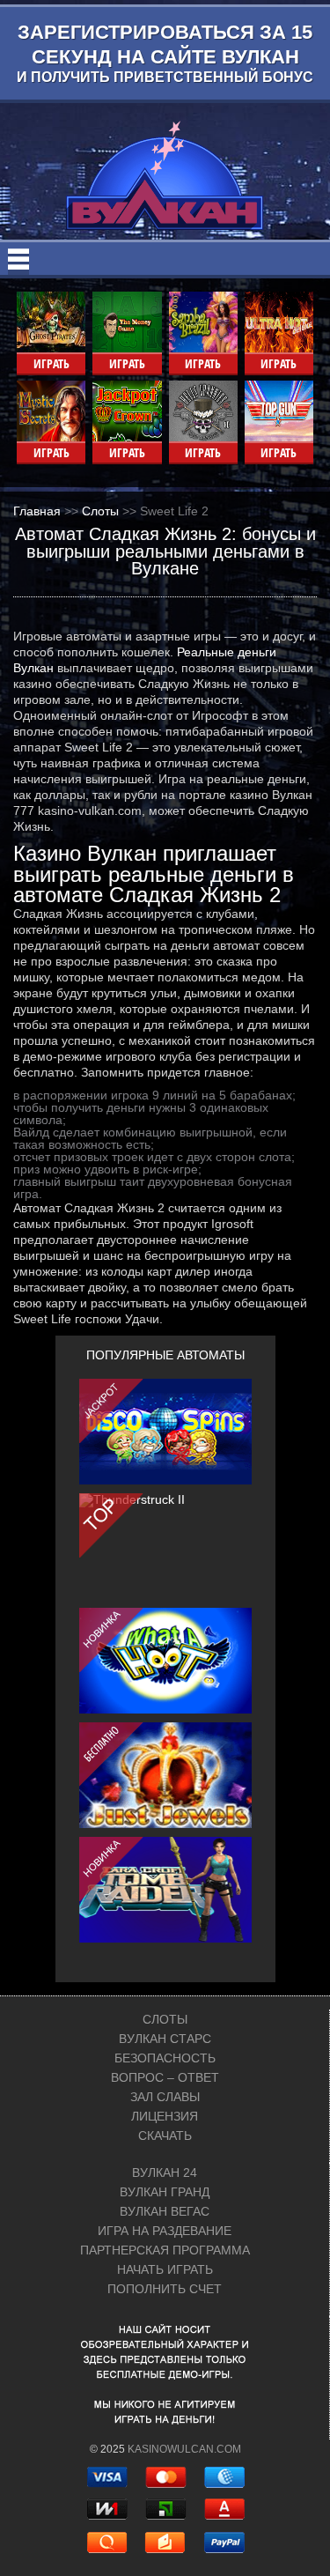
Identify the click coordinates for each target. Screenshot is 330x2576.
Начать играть (165, 2269)
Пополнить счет (165, 2289)
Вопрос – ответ (165, 2077)
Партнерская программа (165, 2250)
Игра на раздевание (165, 2231)
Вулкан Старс (165, 2039)
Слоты (165, 2019)
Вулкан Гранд (165, 2192)
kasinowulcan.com (184, 2449)
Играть (51, 363)
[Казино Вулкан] (165, 175)
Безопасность (165, 2058)
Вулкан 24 (165, 2173)
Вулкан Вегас (165, 2211)
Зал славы (165, 2097)
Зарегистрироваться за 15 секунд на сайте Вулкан (165, 53)
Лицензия (165, 2116)
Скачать (165, 2136)
